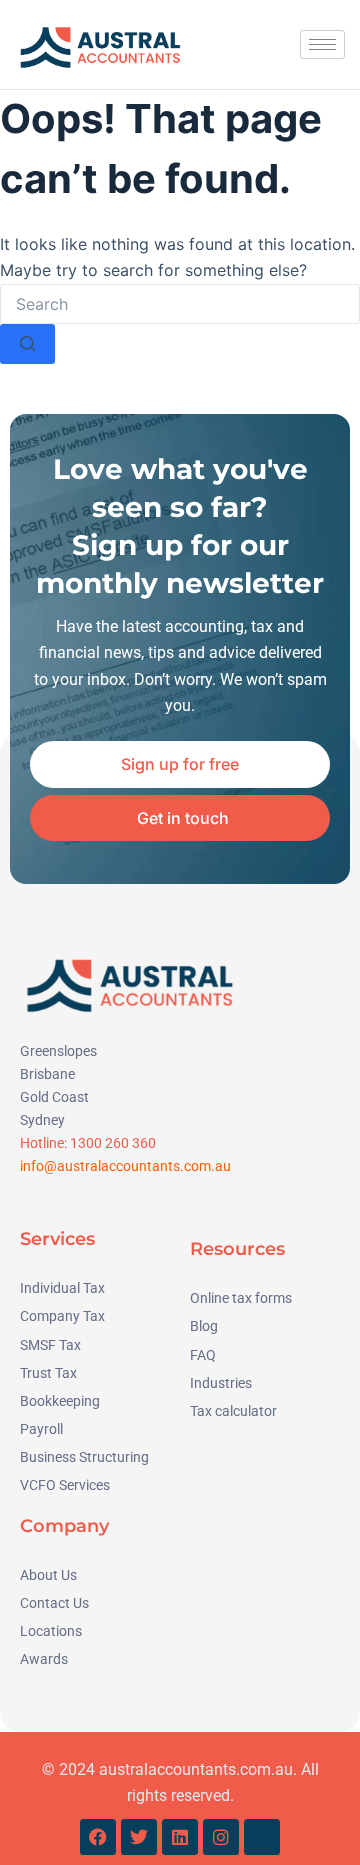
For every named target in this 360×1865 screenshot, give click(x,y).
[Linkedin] (180, 1837)
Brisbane (47, 1074)
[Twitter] (139, 1837)
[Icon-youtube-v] (262, 1837)
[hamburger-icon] (322, 44)
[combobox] (180, 304)
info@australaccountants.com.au (125, 1166)
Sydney (42, 1120)
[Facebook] (98, 1837)
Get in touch (183, 818)
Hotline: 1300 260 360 (88, 1143)
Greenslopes (58, 1051)
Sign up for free (180, 764)
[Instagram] (221, 1837)
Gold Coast (54, 1097)
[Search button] (27, 344)
